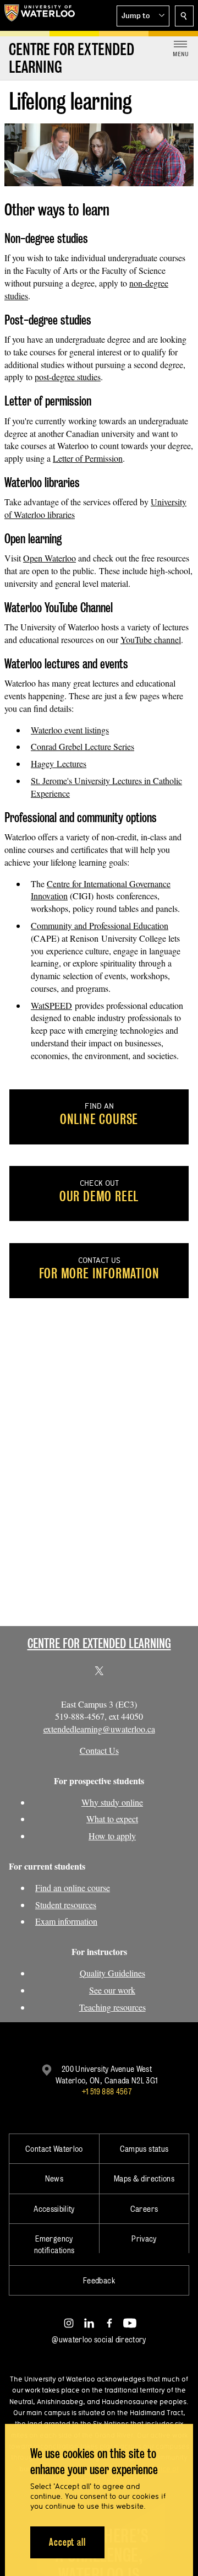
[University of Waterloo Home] (40, 15)
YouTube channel (151, 639)
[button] (143, 16)
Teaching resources (112, 2007)
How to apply (112, 1836)
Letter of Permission (88, 458)
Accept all (67, 2542)
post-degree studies (68, 377)
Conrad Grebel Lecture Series (82, 746)
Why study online (112, 1802)
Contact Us (99, 1750)
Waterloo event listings (70, 730)
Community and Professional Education (100, 925)
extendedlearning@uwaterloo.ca (99, 1729)
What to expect (112, 1819)
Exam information (66, 1921)
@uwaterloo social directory (99, 2339)
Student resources (66, 1905)
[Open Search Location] (184, 16)
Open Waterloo (50, 558)
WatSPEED (51, 1005)
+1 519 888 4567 (107, 2091)
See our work (112, 1990)
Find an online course (73, 1888)
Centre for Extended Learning (99, 1643)
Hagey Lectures (59, 763)
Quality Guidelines (112, 1973)
